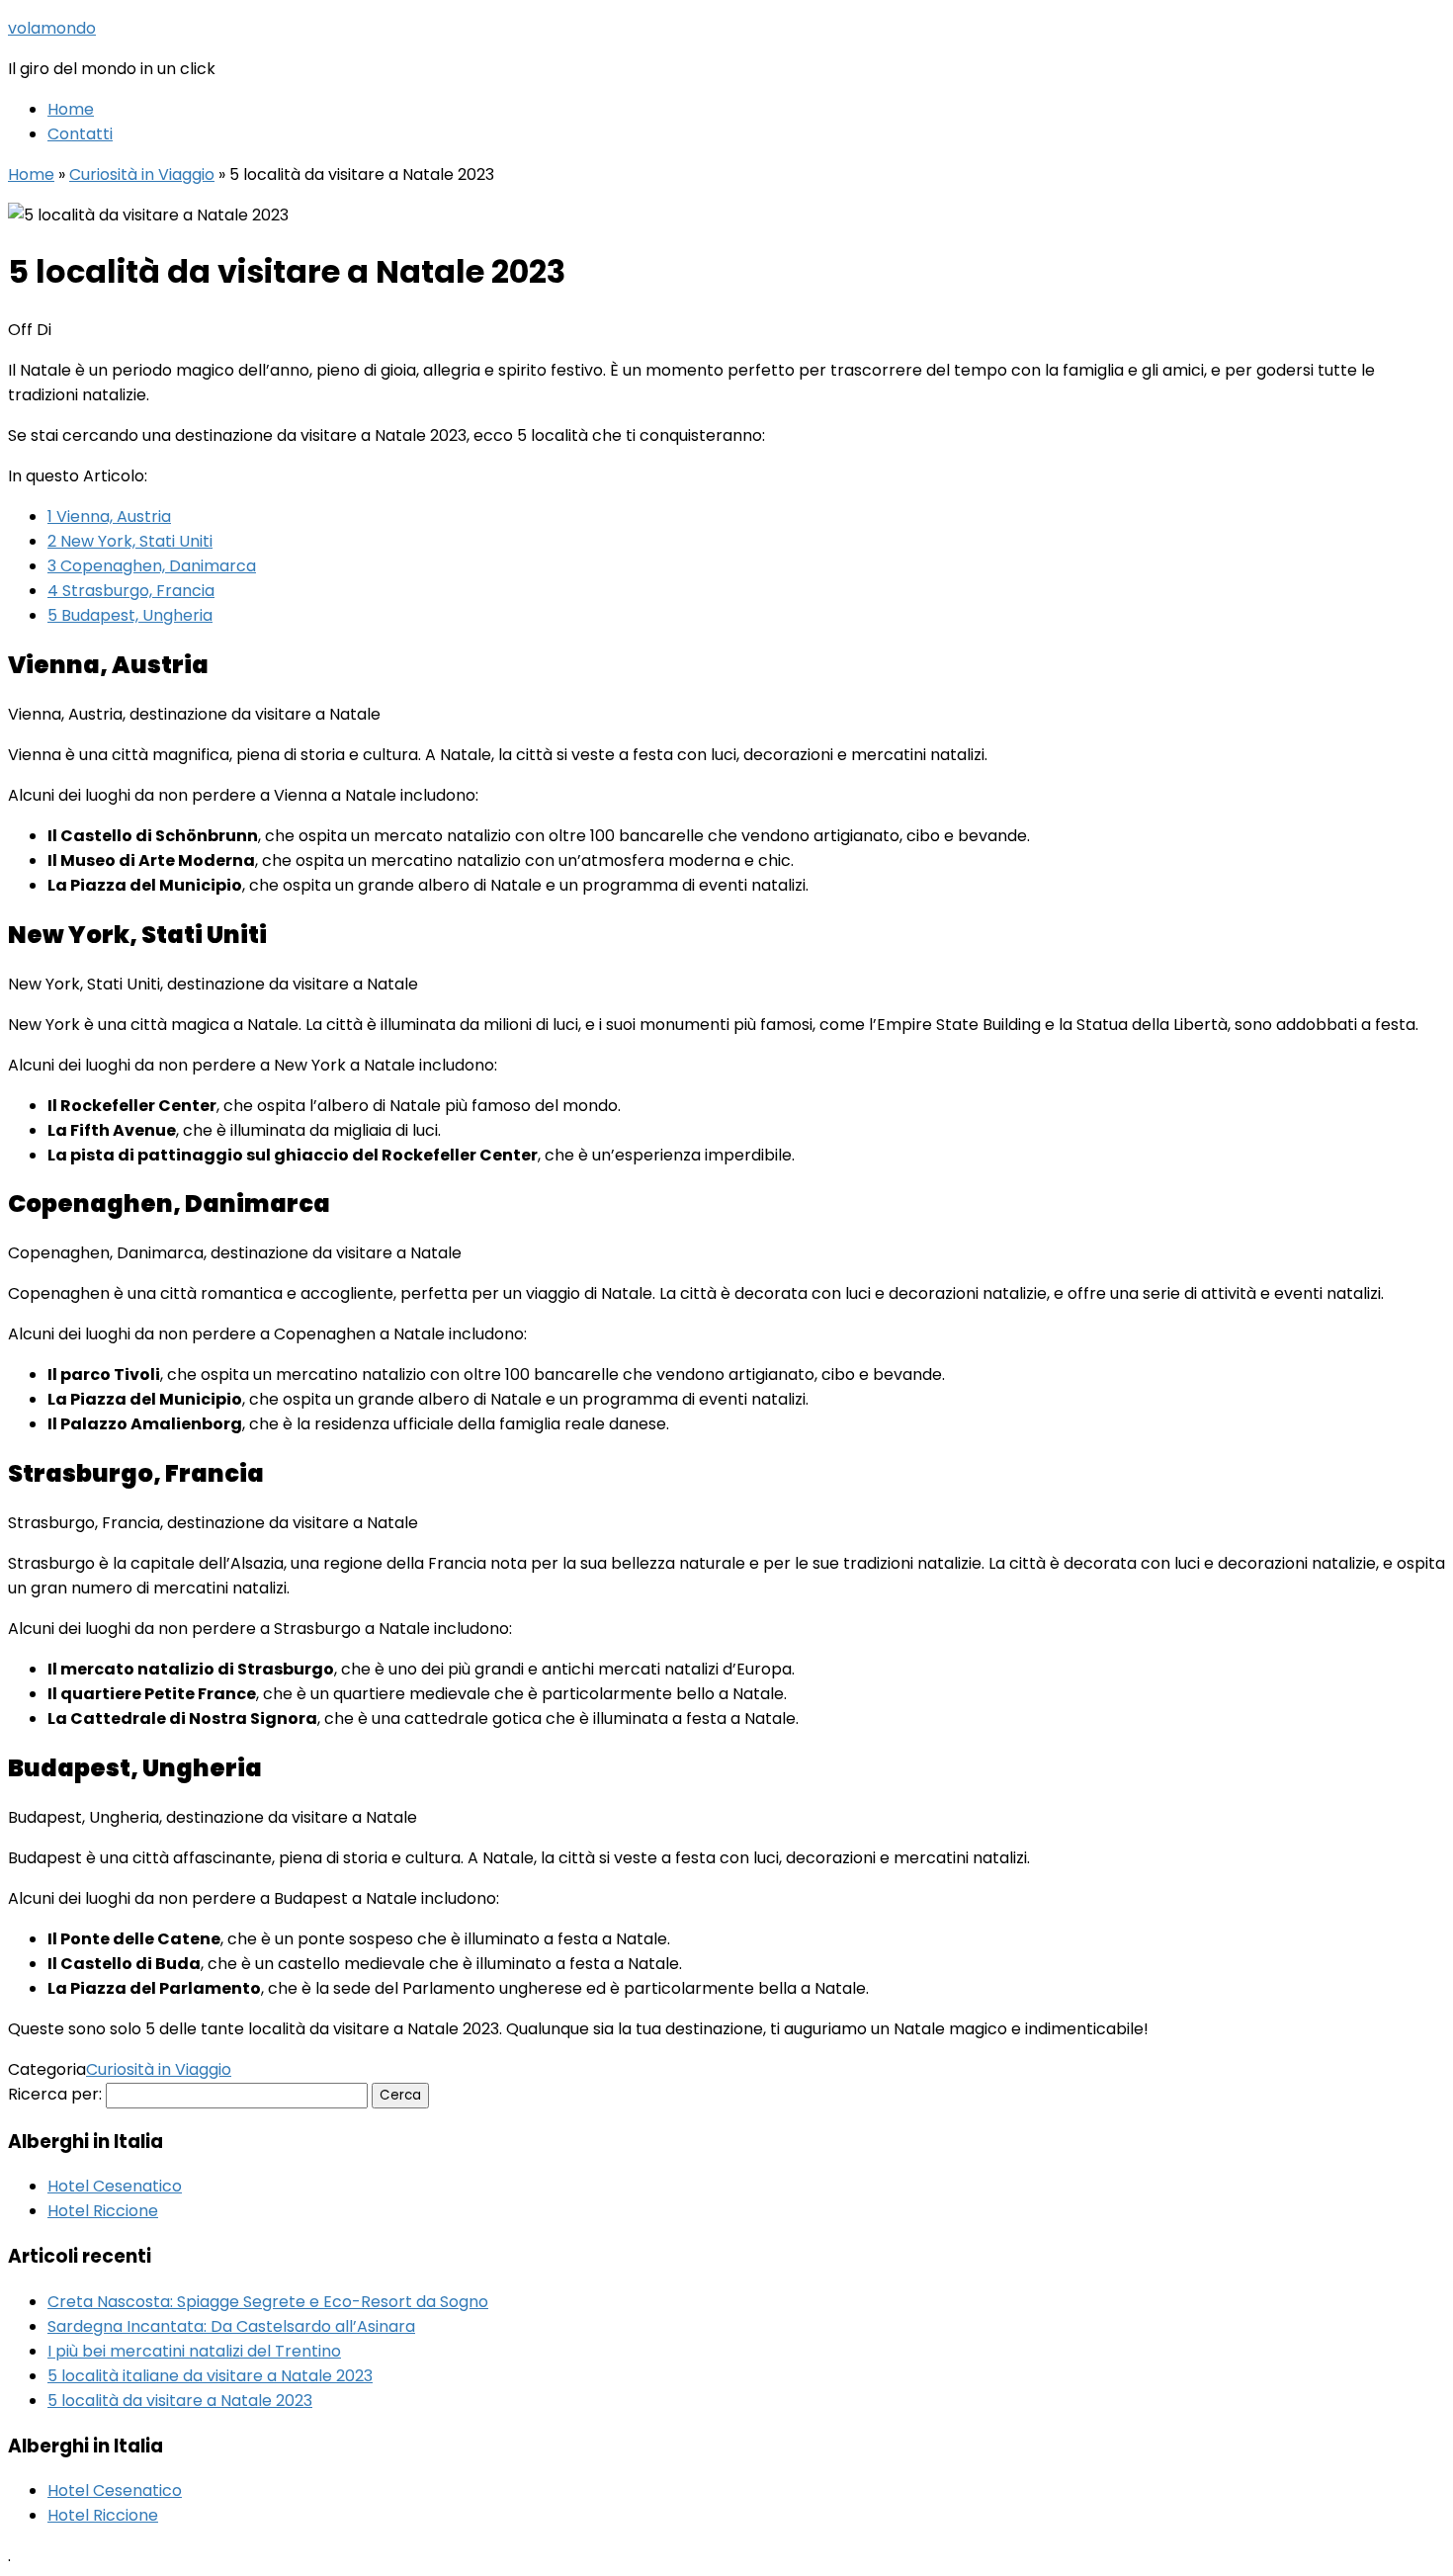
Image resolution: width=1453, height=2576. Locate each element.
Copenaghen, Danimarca (152, 566)
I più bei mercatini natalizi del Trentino (194, 2351)
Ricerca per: (55, 2094)
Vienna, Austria (109, 516)
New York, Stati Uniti (130, 541)
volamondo (52, 28)
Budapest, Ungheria (130, 615)
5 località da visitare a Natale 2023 (180, 2401)
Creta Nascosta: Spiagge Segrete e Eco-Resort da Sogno (268, 2302)
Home (71, 109)
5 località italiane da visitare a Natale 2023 (210, 2376)
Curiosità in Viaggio (142, 174)
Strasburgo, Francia (131, 591)
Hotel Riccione (103, 2211)
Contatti (80, 134)
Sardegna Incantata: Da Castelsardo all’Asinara (231, 2326)
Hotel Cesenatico (115, 2186)
